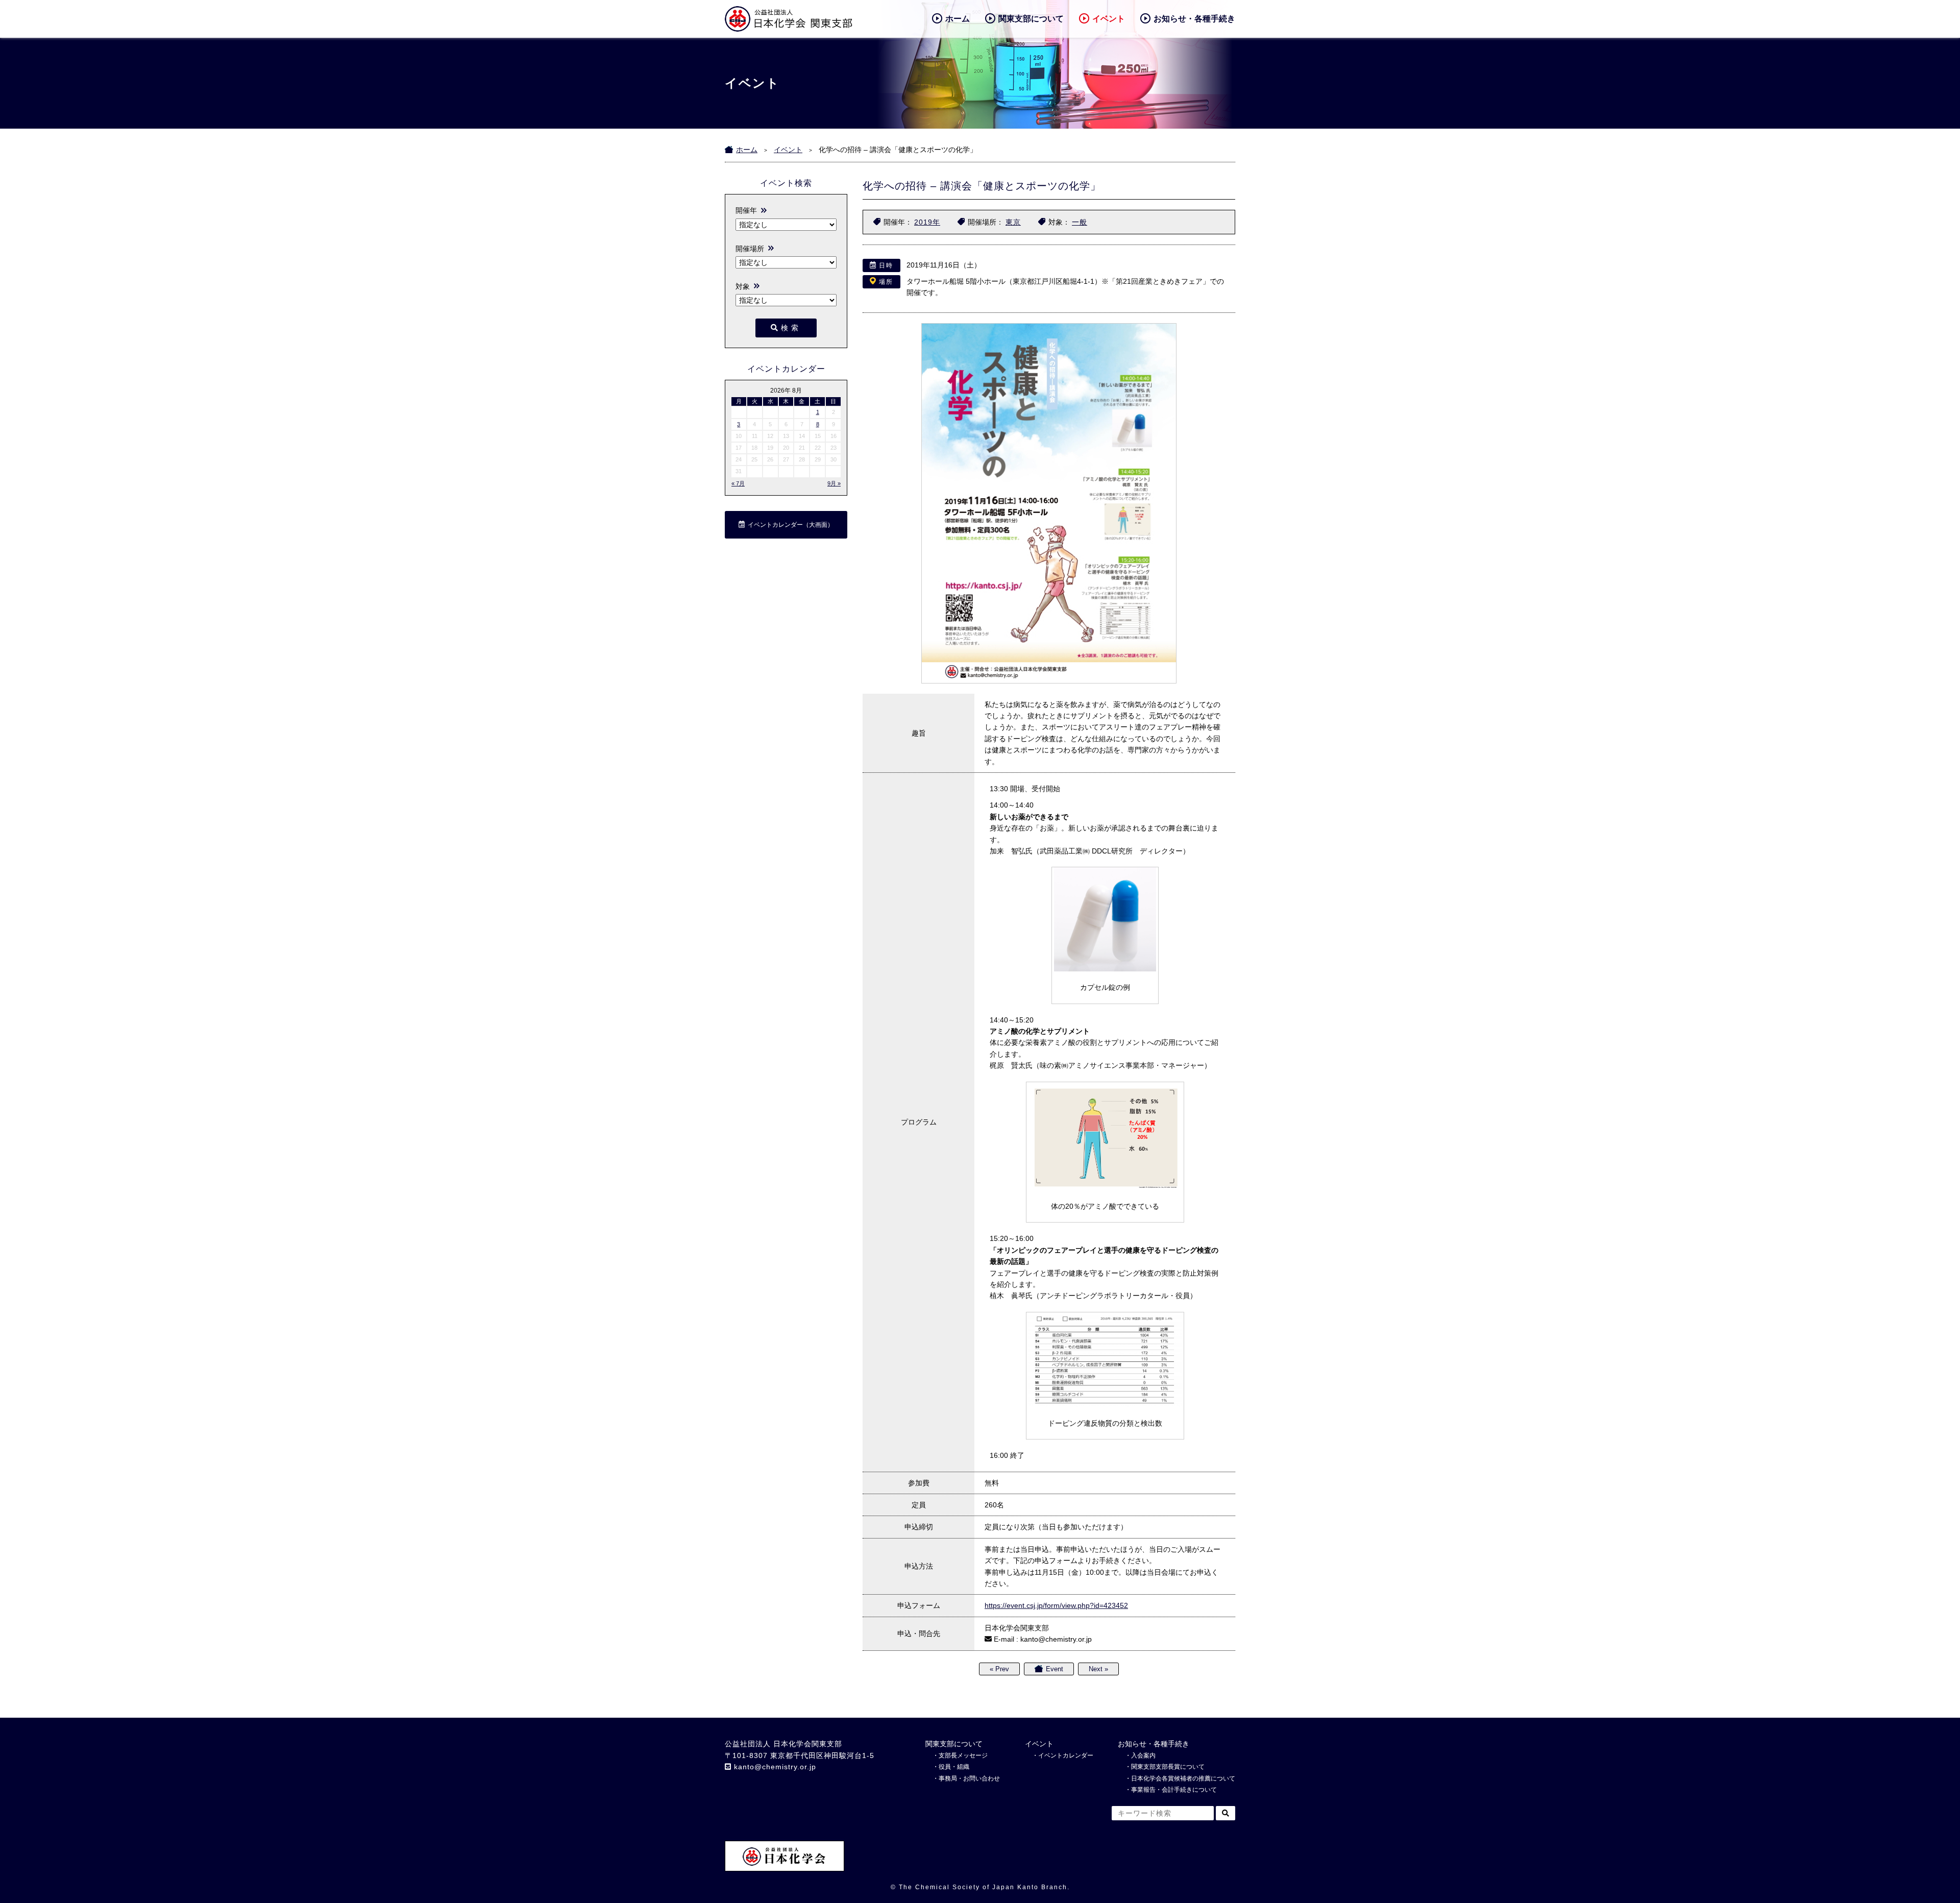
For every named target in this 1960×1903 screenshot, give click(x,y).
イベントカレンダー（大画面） (791, 525)
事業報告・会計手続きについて (1174, 1790)
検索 (791, 328)
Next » (1098, 1669)
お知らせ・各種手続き (1194, 19)
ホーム (958, 19)
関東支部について (1031, 19)
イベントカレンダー (1066, 1755)
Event (1055, 1669)
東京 (1013, 222)
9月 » (834, 483)
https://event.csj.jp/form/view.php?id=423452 (1056, 1605)
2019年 (927, 222)
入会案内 (1143, 1755)
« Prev (999, 1669)
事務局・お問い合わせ (969, 1778)
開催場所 (750, 249)
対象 (743, 286)
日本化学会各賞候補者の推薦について (1183, 1778)
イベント (1109, 19)
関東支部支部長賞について (1168, 1767)
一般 (1080, 222)
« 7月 (738, 483)
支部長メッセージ (963, 1755)
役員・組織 (954, 1767)
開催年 (746, 210)
